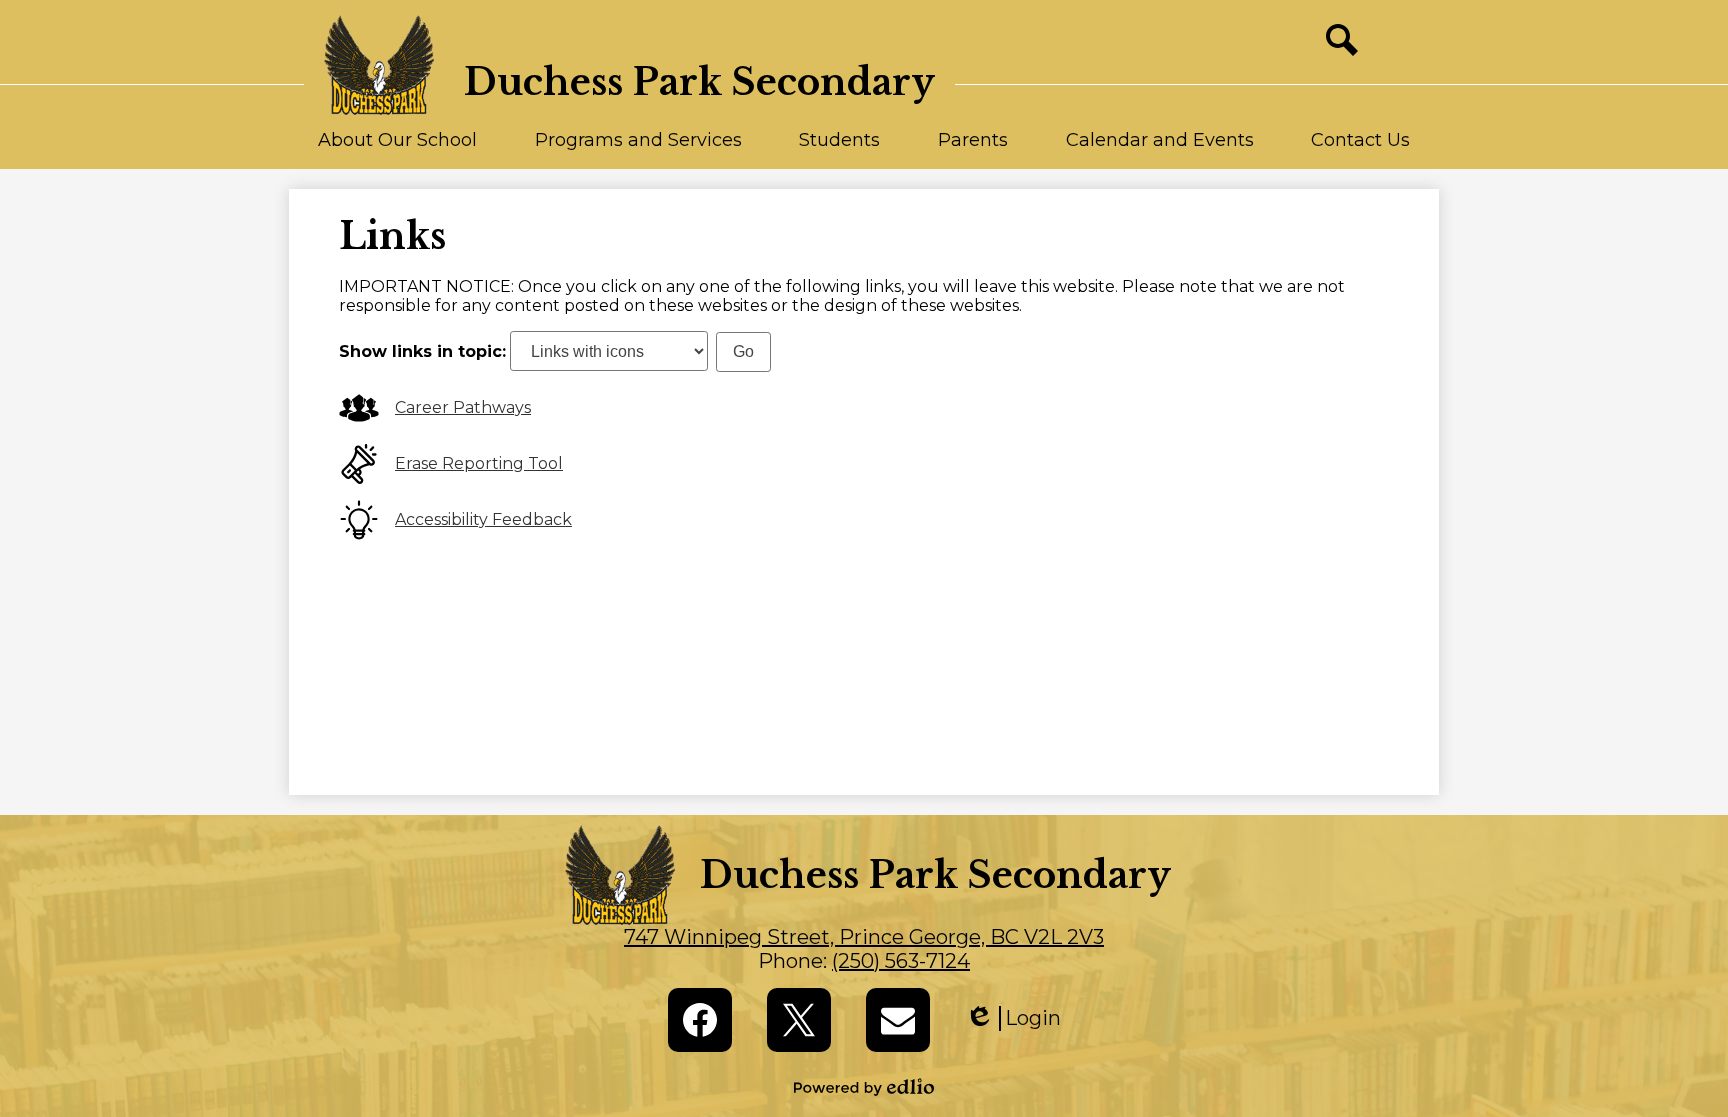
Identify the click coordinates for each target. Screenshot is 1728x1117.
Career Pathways (463, 407)
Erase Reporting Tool (479, 463)
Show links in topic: (422, 351)
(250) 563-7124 (901, 961)
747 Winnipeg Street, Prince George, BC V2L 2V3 (864, 937)
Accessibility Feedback (483, 519)
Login (1013, 1018)
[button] (397, 149)
